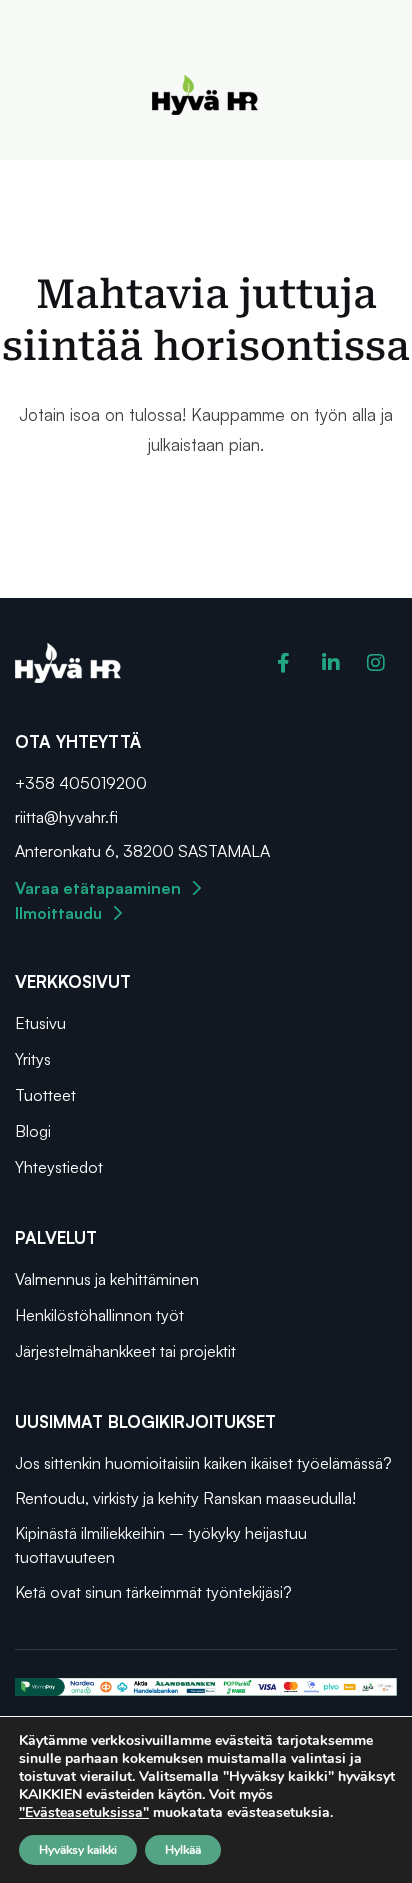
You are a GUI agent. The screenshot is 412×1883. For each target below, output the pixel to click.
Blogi (33, 1131)
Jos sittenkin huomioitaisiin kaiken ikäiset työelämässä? (203, 1463)
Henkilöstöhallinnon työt (99, 1315)
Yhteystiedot (59, 1167)
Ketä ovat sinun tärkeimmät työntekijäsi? (153, 1592)
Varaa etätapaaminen (98, 888)
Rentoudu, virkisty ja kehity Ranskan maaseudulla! (187, 1498)
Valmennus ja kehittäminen (107, 1279)
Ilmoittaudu (58, 913)
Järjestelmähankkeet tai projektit (125, 1351)
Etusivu (40, 1023)
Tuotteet (45, 1095)
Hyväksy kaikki (78, 1850)
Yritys (33, 1059)
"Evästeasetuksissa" (84, 1813)
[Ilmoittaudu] (118, 913)
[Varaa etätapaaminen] (197, 888)
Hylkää (183, 1850)
